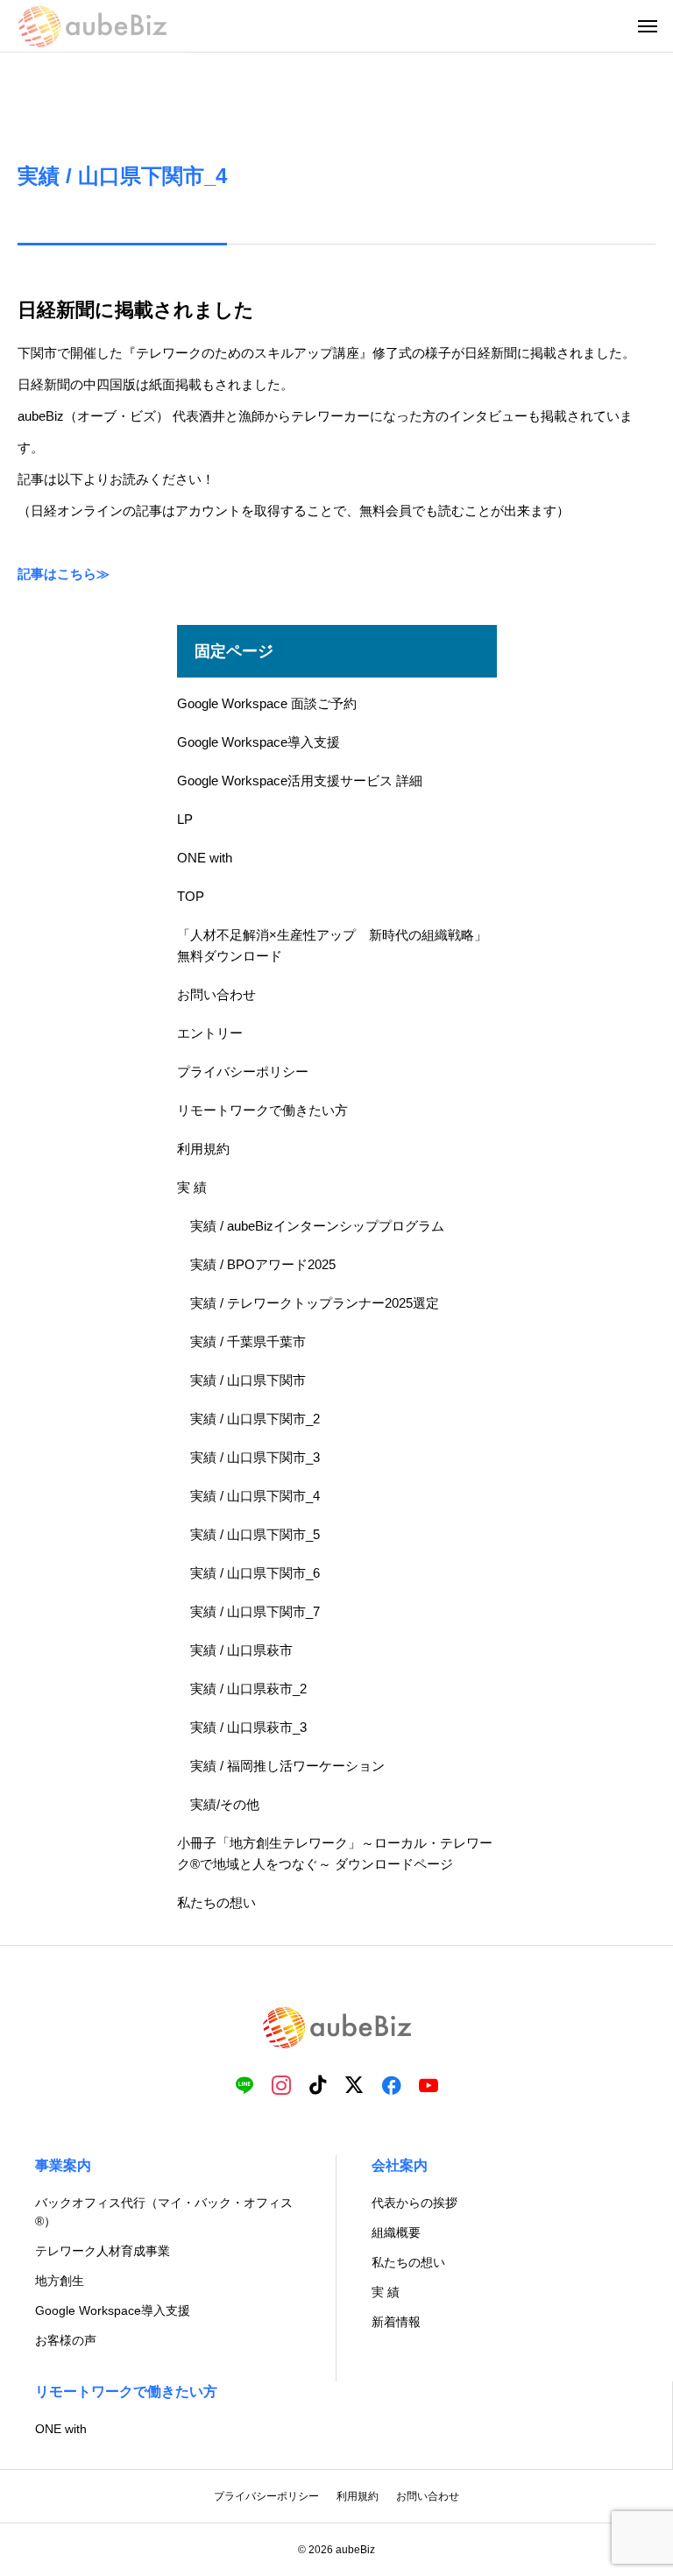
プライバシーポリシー (243, 1072)
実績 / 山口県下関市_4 (255, 1496)
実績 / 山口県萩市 (241, 1650)
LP (185, 819)
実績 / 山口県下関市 (248, 1380)
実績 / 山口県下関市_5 (255, 1534)
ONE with (205, 858)
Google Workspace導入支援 (259, 742)
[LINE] (244, 2084)
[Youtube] (429, 2084)
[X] (355, 2084)
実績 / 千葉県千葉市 (248, 1341)
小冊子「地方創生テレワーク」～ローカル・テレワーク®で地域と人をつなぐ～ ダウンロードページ (335, 1853)
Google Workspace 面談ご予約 (267, 703)
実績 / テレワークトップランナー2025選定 (315, 1303)
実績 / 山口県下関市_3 (255, 1457)
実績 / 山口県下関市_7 (255, 1611)
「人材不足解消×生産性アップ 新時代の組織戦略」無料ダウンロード (332, 945)
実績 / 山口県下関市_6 (255, 1573)
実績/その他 (225, 1804)
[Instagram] (281, 2084)
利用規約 (203, 1149)
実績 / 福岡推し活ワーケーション (287, 1766)
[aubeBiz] (92, 26)
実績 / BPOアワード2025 (263, 1264)
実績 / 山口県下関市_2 (255, 1419)
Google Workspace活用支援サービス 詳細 (300, 781)
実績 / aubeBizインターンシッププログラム (317, 1226)
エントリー (210, 1033)
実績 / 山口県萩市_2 (248, 1689)
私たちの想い (216, 1902)
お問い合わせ (216, 994)
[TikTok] (318, 2084)
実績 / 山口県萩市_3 (248, 1727)
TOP (191, 896)
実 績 (192, 1187)
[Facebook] (392, 2084)
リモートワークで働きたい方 (262, 1110)
